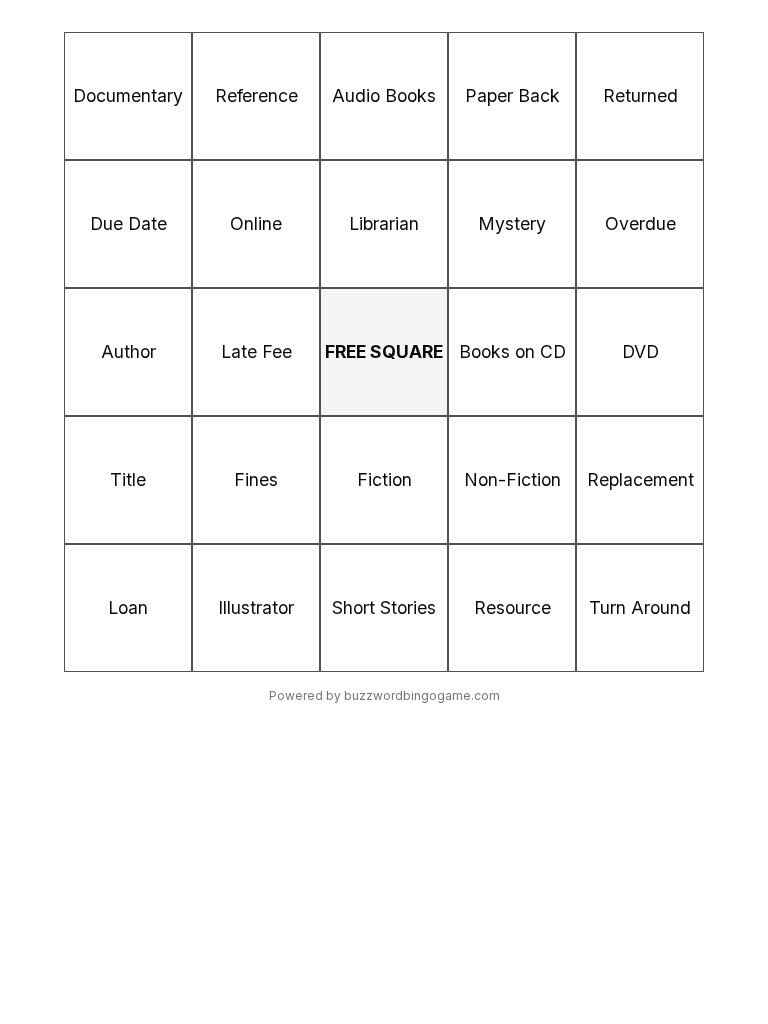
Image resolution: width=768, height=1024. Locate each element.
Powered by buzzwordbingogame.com (384, 695)
